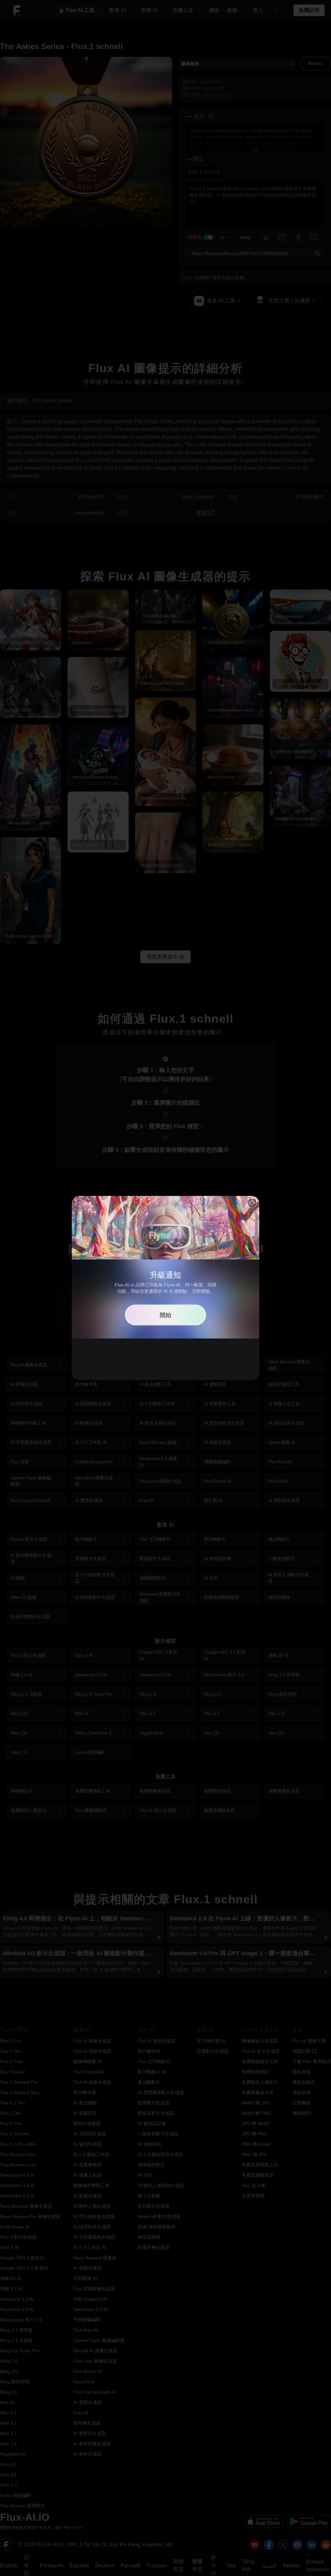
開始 (165, 1315)
